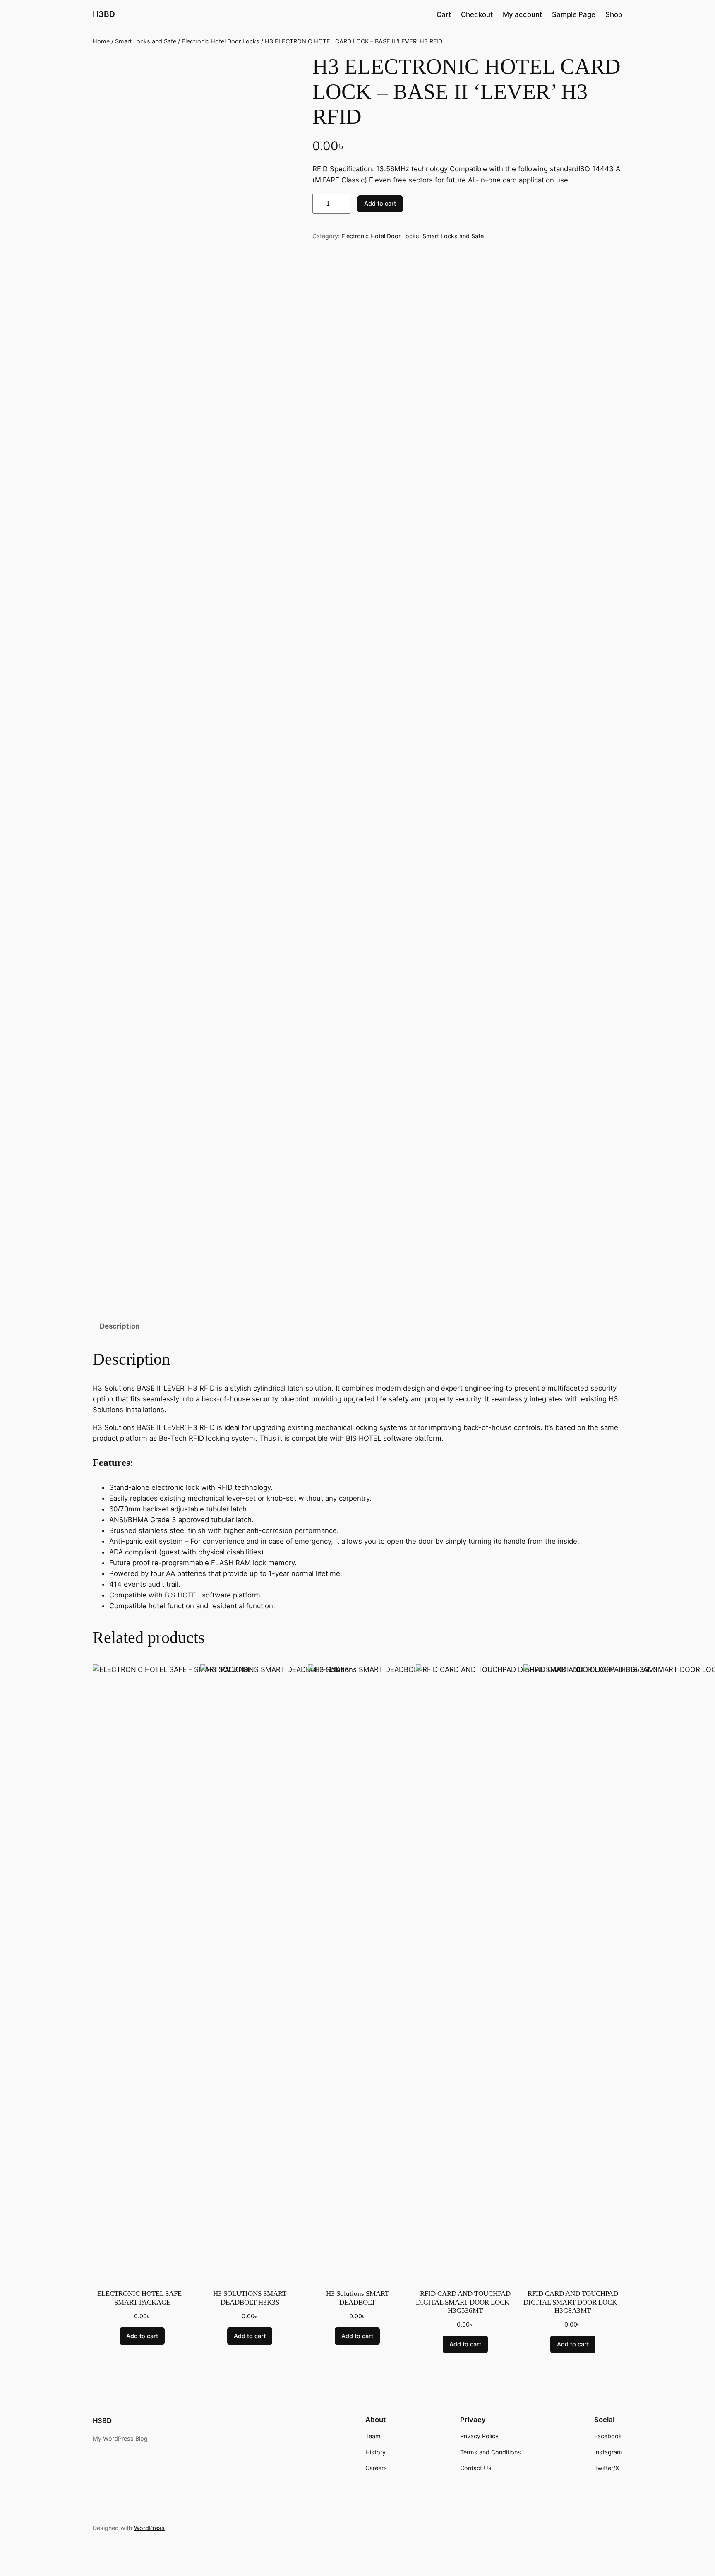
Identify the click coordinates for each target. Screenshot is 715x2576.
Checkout (477, 14)
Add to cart (380, 203)
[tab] (120, 1326)
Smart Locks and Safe (146, 41)
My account (522, 14)
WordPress (149, 2528)
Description (120, 1326)
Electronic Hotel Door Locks (221, 41)
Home (101, 41)
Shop (614, 14)
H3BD (104, 14)
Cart (444, 14)
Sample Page (574, 14)
